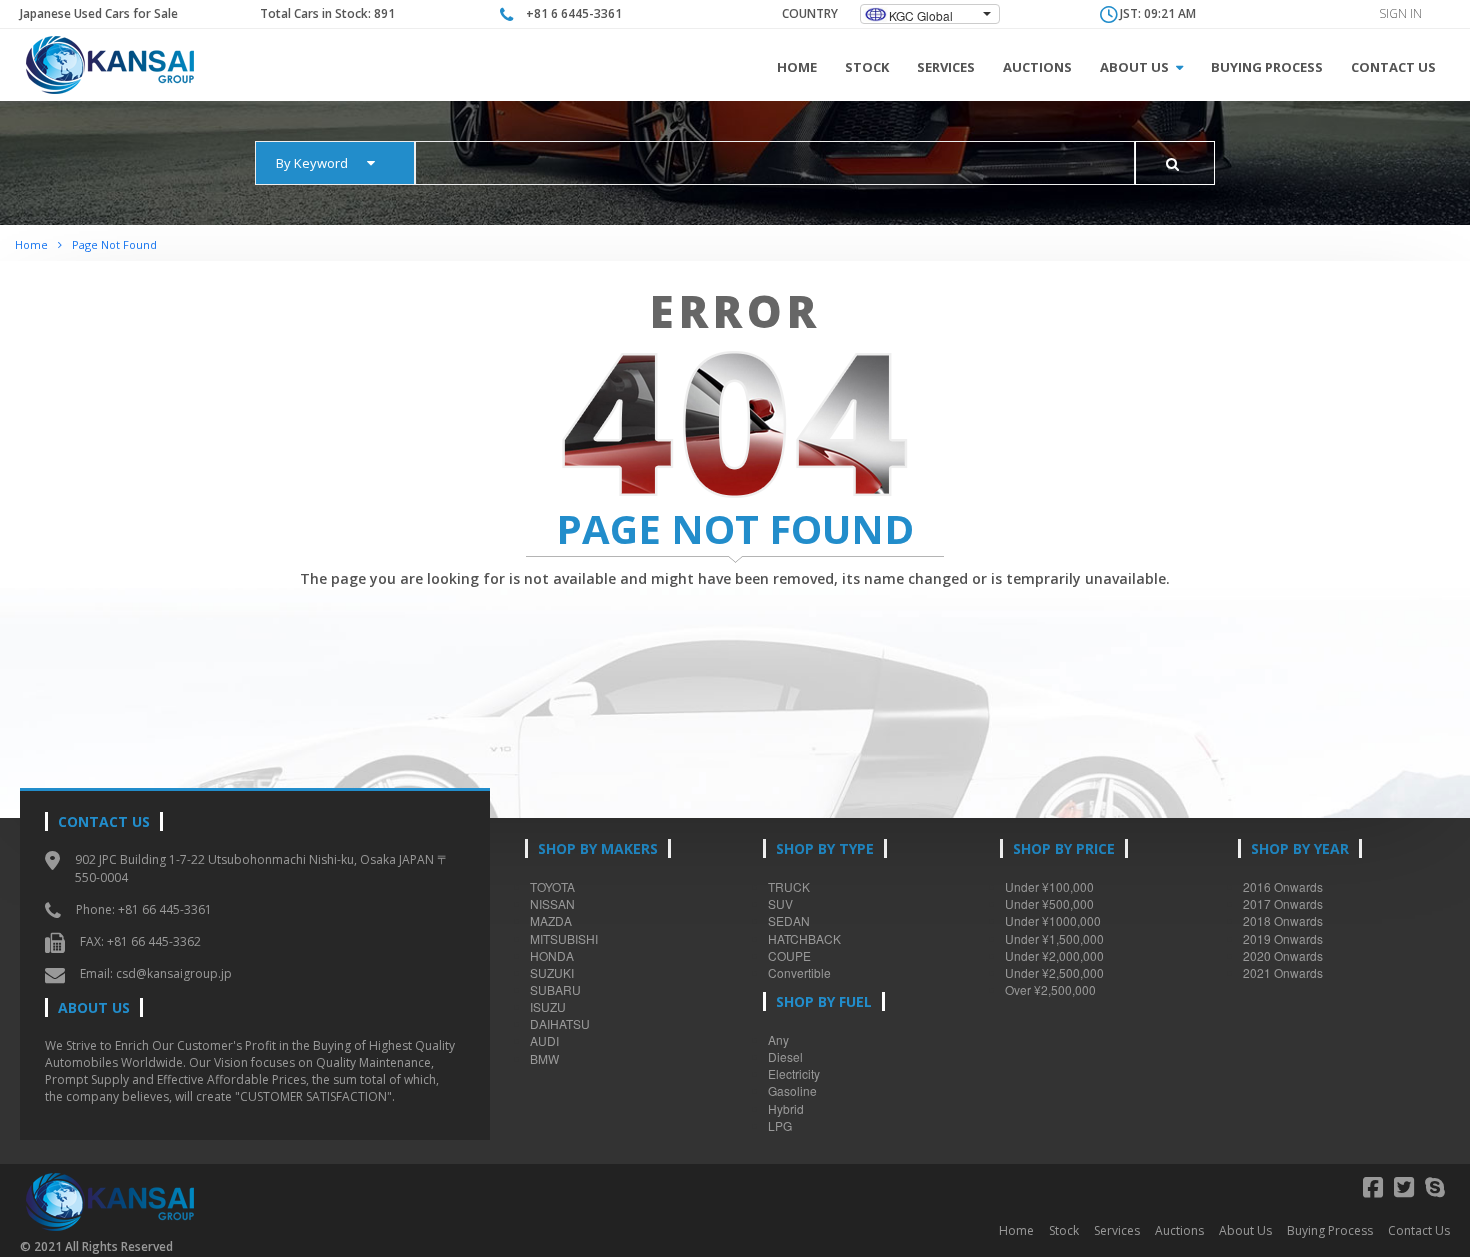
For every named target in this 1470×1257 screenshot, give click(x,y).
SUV (780, 903)
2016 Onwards (1283, 886)
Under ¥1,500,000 (1054, 938)
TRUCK (789, 886)
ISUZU (548, 1006)
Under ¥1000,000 (1053, 920)
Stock (867, 67)
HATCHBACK (804, 938)
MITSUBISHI (564, 938)
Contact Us (1393, 67)
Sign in (1400, 13)
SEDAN (789, 920)
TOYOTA (552, 886)
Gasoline (792, 1090)
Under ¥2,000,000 (1054, 955)
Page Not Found (114, 244)
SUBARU (555, 989)
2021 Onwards (1283, 972)
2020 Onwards (1283, 955)
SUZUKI (552, 972)
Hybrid (786, 1108)
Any (778, 1039)
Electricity (794, 1073)
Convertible (799, 972)
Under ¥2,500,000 (1054, 972)
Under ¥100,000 (1049, 886)
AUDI (544, 1040)
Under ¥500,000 (1049, 903)
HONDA (552, 955)
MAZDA (551, 920)
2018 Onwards (1283, 920)
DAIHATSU (560, 1023)
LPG (780, 1125)
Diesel (785, 1056)
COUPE (789, 955)
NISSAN (552, 903)
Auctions (1037, 67)
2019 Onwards (1283, 938)
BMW (544, 1058)
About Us (1136, 67)
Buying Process (1267, 67)
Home (797, 67)
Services (946, 67)
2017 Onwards (1283, 903)
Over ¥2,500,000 (1050, 989)
